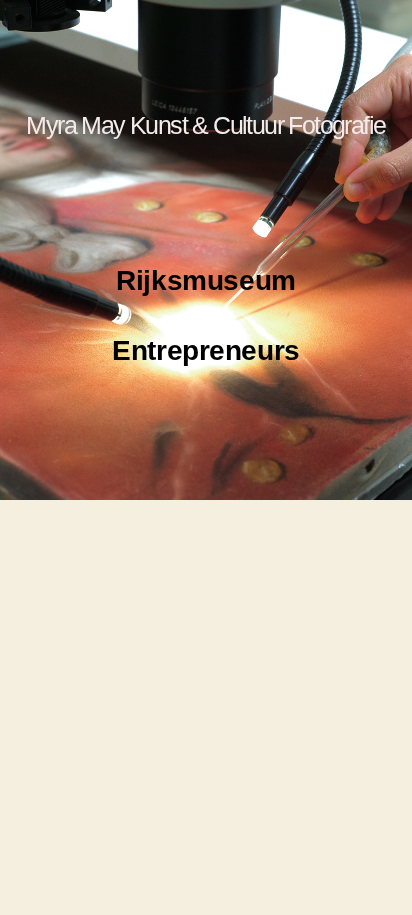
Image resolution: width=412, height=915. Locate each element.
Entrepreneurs (206, 350)
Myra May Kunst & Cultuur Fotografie (205, 125)
